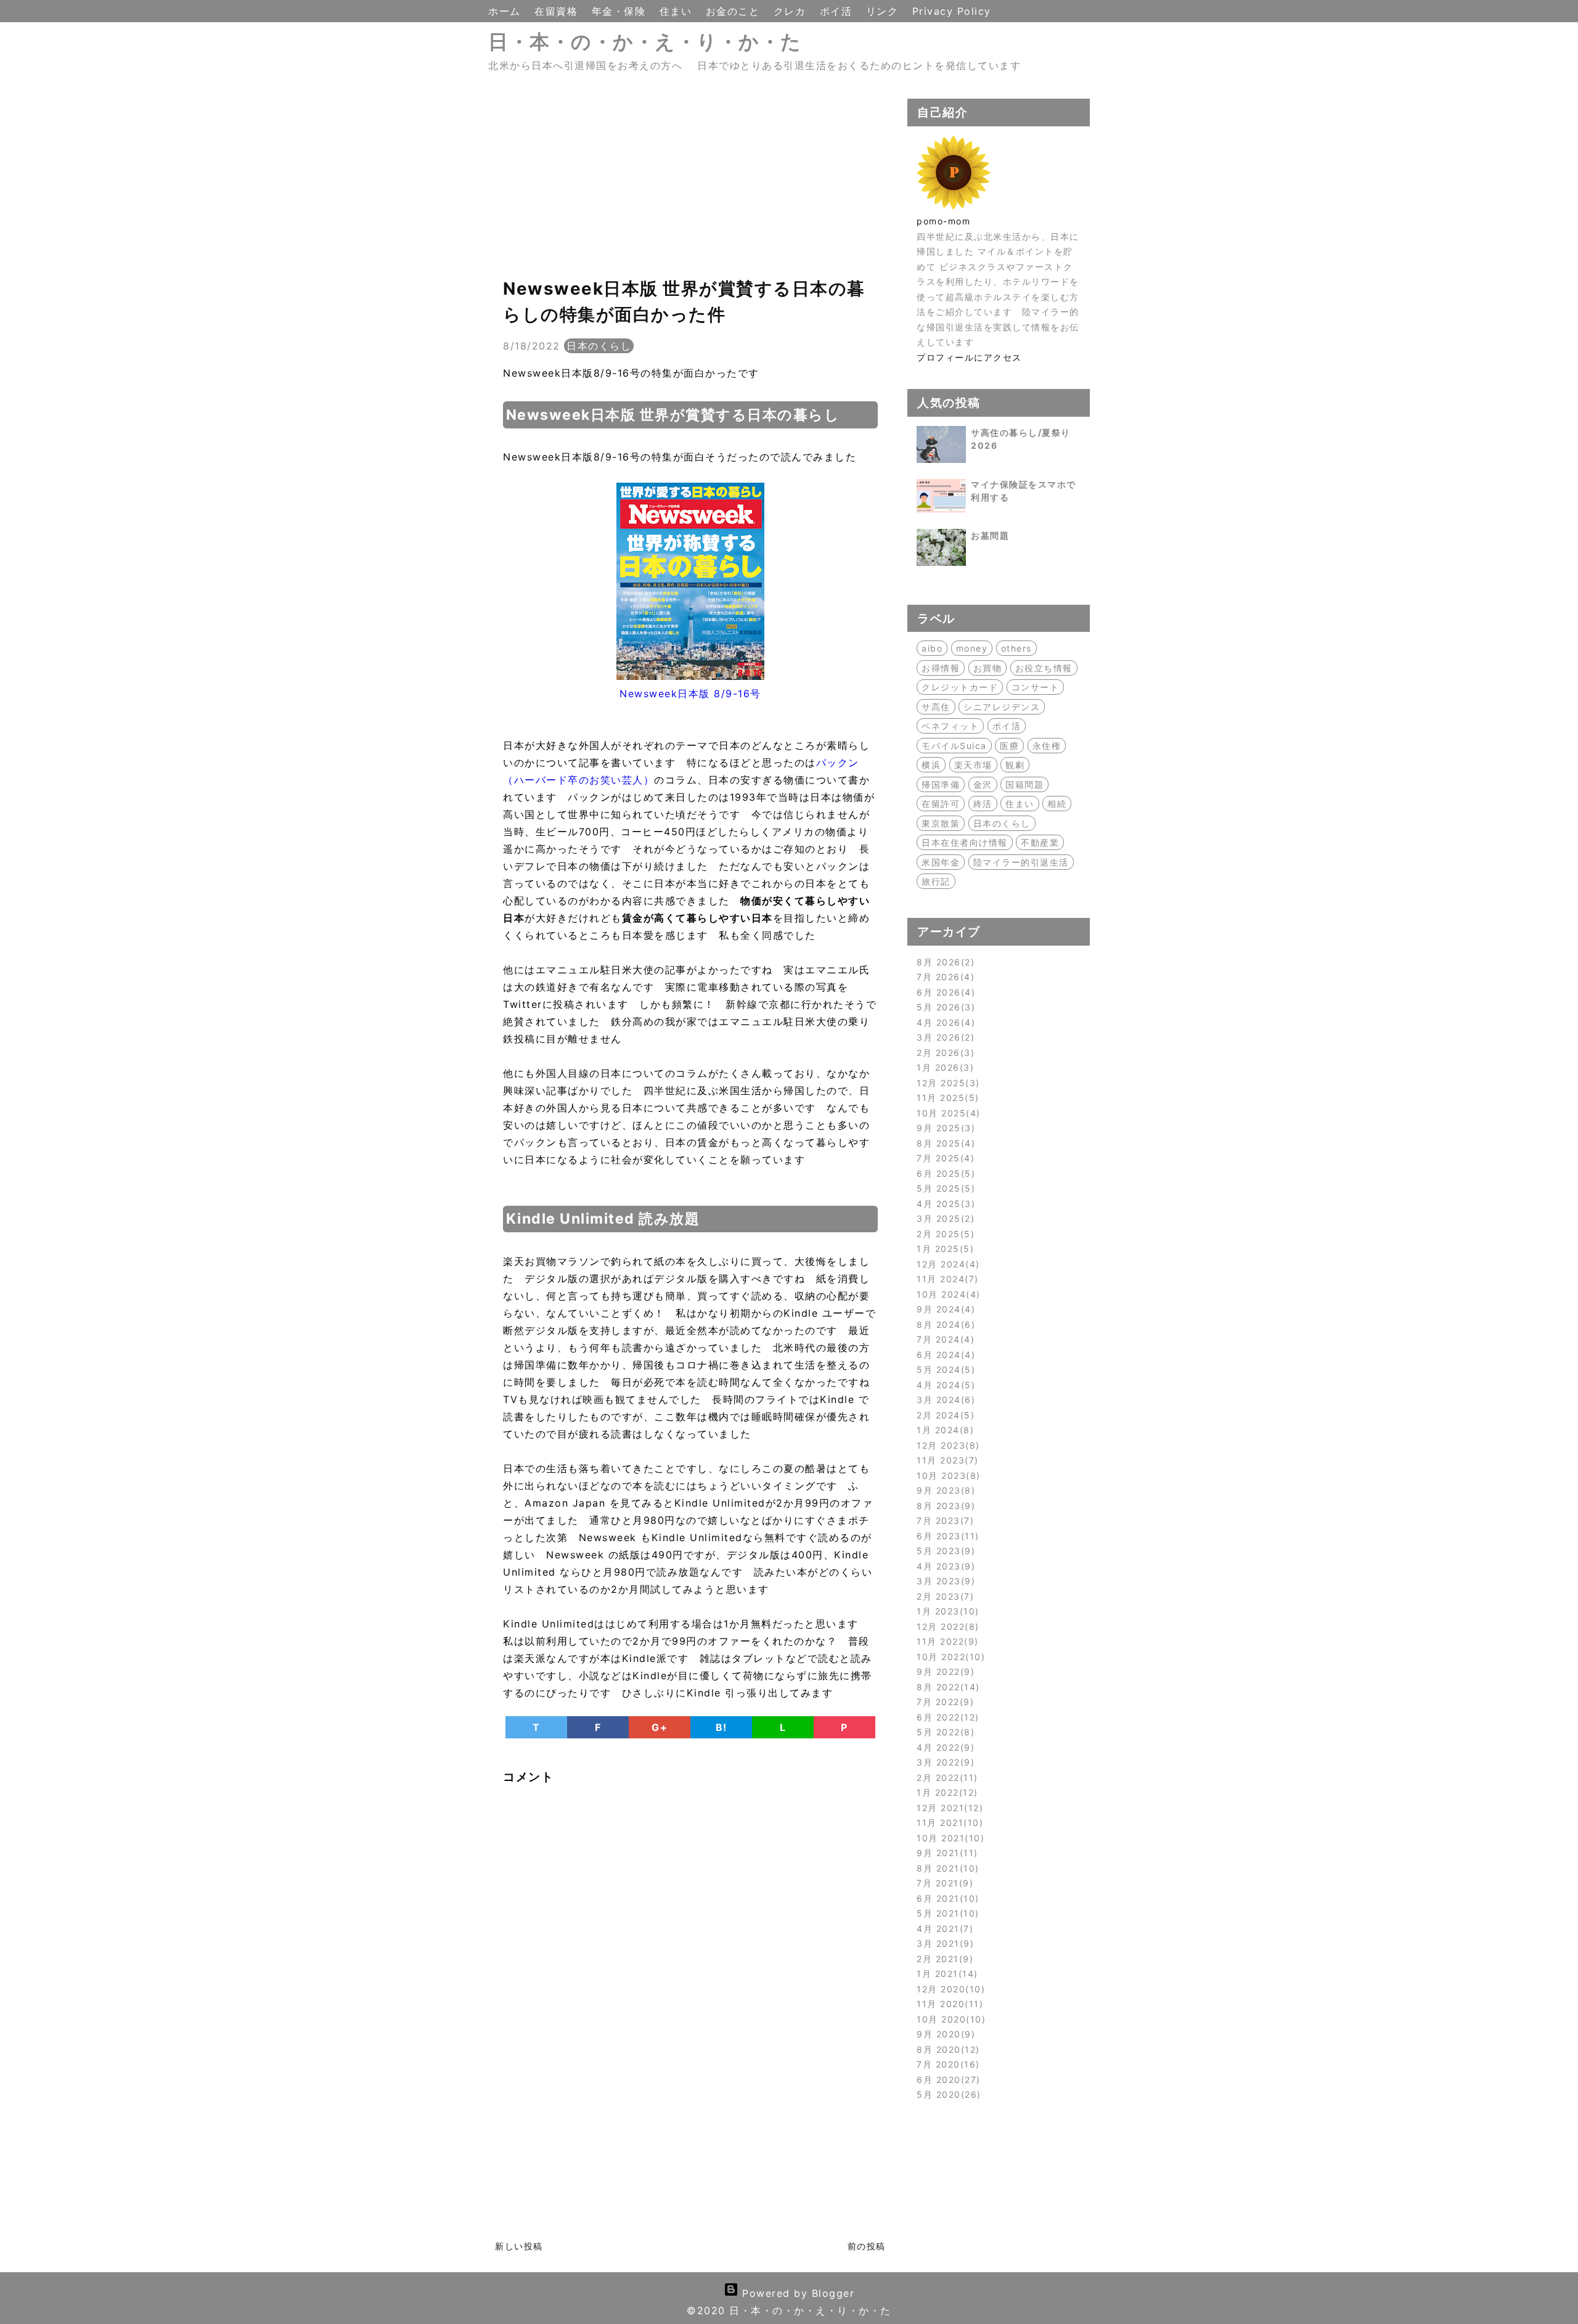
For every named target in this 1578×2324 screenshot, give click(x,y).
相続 (1057, 804)
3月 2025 (944, 1218)
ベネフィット (950, 726)
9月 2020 (944, 2034)
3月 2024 (944, 1400)
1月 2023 (946, 1611)
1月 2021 (945, 1974)
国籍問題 (1024, 784)
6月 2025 (944, 1173)
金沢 (983, 784)
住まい (678, 11)
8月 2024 (944, 1324)
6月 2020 (946, 2080)
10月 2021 (949, 1838)
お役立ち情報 (1044, 668)
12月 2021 (948, 1808)
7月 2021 (943, 1883)
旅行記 (936, 881)
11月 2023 (946, 1460)
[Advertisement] (690, 185)
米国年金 (941, 862)
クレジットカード (960, 687)
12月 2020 (949, 1989)
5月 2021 (946, 1913)
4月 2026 (944, 1022)
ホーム (506, 11)
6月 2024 (944, 1355)
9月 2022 (944, 1671)
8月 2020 (946, 2049)
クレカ (792, 11)
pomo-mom (943, 221)
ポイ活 (838, 11)
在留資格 (558, 11)
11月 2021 (948, 1823)
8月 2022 (946, 1687)
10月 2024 (946, 1294)
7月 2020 (946, 2064)
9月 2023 (944, 1490)
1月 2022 (945, 1792)
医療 (1009, 746)
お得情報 (941, 668)
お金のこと (735, 11)
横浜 (931, 765)
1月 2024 (943, 1430)
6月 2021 (946, 1898)
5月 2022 (944, 1732)
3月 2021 (943, 1943)
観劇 (1015, 765)
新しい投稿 (519, 2246)
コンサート (1036, 687)
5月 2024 (944, 1369)
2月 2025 (944, 1234)
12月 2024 (946, 1264)
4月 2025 (944, 1204)
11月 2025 (946, 1098)
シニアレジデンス (1002, 707)
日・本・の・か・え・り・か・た (645, 42)
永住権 (1047, 746)
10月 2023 (946, 1475)
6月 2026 (944, 992)
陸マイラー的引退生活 (1021, 862)
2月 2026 (944, 1053)
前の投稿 (867, 2246)
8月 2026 (944, 962)
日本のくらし (599, 346)
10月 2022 (949, 1657)
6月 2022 (946, 1717)
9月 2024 (944, 1309)
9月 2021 (945, 1853)
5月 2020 (947, 2094)
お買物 (988, 668)
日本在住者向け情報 (965, 842)
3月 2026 (944, 1037)
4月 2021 (943, 1929)
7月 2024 (944, 1339)
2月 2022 (945, 1778)
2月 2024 (944, 1415)
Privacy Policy (952, 11)
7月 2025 (944, 1158)
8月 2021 (946, 1868)
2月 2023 (943, 1596)
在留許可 (941, 804)
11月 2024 (946, 1279)
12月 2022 (946, 1626)
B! (722, 1727)
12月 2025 (946, 1083)
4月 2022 (944, 1747)
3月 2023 (944, 1581)
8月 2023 (944, 1506)
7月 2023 (943, 1520)
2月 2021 (943, 1959)
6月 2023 (946, 1536)
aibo (932, 648)
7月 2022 (943, 1702)
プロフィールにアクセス (969, 357)
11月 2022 (946, 1641)
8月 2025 (944, 1143)
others (1016, 648)
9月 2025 (944, 1128)
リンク (884, 11)
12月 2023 (946, 1445)
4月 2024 (944, 1385)
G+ (660, 1727)
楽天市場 (973, 765)
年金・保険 (621, 11)
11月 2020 (948, 2004)
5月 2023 (944, 1551)
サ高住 (936, 707)
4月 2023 (944, 1566)
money (972, 648)
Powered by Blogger (797, 2293)
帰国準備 (941, 784)
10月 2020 (949, 2019)
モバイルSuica (954, 746)
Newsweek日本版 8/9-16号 (690, 694)
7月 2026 (944, 977)
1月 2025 (943, 1249)
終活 (983, 804)
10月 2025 (946, 1113)
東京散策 (941, 823)
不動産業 (1040, 842)
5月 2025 (944, 1188)
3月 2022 (944, 1762)
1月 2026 (943, 1067)
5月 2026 (944, 1007)
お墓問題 (990, 535)
